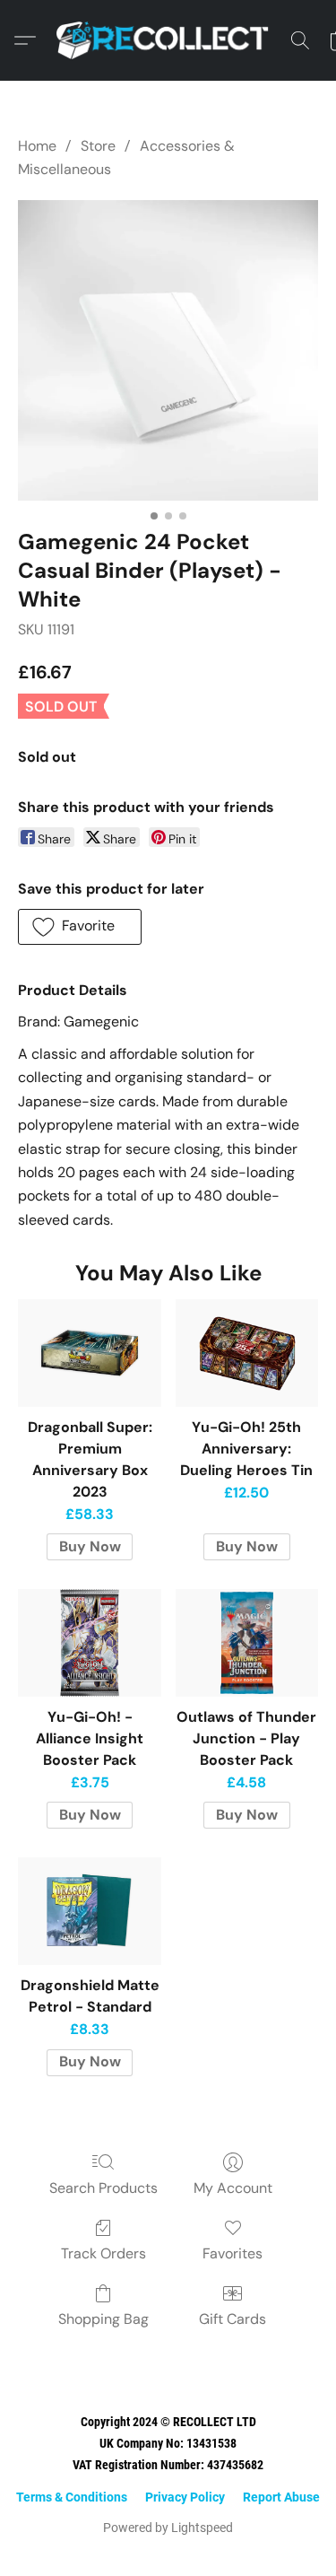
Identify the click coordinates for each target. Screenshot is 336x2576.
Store (98, 146)
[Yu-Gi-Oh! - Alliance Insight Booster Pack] (89, 1643)
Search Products (103, 2188)
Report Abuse (281, 2497)
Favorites (233, 2253)
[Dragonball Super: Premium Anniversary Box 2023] (89, 1353)
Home (37, 146)
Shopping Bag (103, 2319)
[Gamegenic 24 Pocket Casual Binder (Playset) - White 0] (168, 350)
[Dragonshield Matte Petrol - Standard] (89, 1911)
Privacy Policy (185, 2497)
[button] (168, 40)
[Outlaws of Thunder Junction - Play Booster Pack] (247, 1643)
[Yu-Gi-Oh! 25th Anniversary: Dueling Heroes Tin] (247, 1353)
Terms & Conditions (72, 2497)
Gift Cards (233, 2319)
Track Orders (103, 2253)
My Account (233, 2188)
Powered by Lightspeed (168, 2528)
